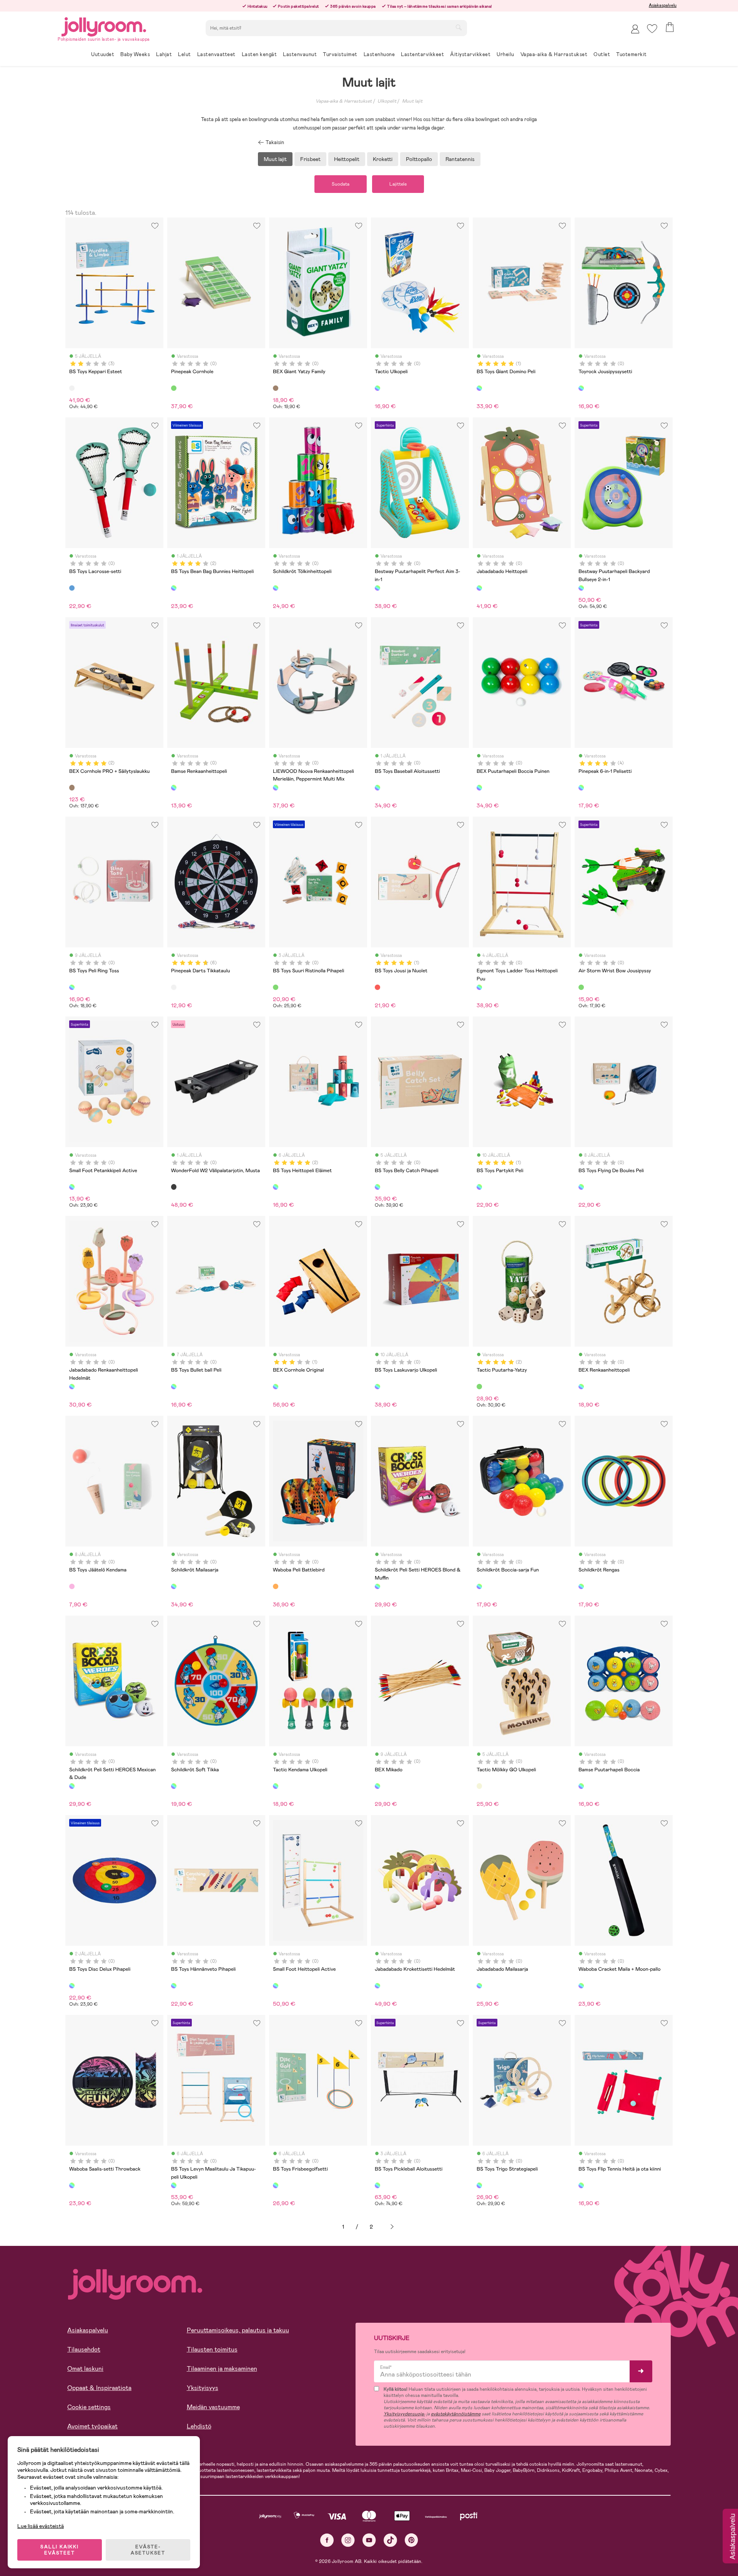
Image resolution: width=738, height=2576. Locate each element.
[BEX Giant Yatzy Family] (276, 388)
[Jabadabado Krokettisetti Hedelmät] (377, 1986)
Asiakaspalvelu (663, 5)
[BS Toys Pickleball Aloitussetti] (377, 2185)
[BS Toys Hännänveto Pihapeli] (174, 1986)
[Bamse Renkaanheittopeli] (174, 787)
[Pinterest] (411, 2540)
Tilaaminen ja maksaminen (222, 2369)
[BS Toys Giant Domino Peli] (479, 388)
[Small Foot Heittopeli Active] (276, 1986)
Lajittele (398, 184)
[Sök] (459, 27)
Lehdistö (199, 2426)
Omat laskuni (85, 2369)
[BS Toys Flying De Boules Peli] (581, 1187)
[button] (652, 29)
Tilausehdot (84, 2349)
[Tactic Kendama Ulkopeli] (276, 1786)
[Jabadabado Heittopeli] (479, 588)
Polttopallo (419, 159)
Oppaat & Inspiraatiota (99, 2388)
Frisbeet (310, 159)
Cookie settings (89, 2407)
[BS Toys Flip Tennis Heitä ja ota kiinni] (581, 2185)
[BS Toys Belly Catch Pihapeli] (377, 1187)
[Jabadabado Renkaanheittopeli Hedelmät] (72, 1387)
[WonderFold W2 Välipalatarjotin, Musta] (174, 1187)
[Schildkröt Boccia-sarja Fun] (479, 1586)
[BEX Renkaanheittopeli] (581, 1387)
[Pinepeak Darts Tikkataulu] (174, 987)
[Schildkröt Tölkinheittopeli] (276, 588)
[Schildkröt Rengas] (581, 1586)
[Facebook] (327, 2540)
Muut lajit (412, 101)
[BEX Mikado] (377, 1786)
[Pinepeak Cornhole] (174, 388)
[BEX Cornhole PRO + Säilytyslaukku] (72, 787)
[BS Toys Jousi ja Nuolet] (377, 987)
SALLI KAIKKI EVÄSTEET (60, 2550)
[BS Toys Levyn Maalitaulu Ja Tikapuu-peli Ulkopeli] (174, 2185)
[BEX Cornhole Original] (276, 1387)
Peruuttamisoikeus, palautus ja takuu (238, 2330)
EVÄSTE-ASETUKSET (148, 2550)
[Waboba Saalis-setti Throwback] (72, 2185)
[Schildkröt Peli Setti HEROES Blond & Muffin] (377, 1586)
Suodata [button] (341, 184)
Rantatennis (460, 159)
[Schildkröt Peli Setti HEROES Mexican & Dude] (72, 1786)
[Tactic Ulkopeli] (377, 388)
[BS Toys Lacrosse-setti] (72, 588)
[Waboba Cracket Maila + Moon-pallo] (581, 1986)
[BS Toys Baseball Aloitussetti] (377, 787)
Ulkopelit (387, 101)
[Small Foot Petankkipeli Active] (72, 1187)
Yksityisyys (203, 2388)
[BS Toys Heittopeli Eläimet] (276, 1187)
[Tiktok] (390, 2540)
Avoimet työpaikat (92, 2426)
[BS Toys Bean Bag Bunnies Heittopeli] (174, 588)
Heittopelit (347, 159)
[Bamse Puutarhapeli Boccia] (581, 1786)
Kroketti (383, 159)
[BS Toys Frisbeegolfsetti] (276, 2185)
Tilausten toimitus (212, 2349)
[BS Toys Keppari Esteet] (72, 388)
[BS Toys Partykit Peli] (479, 1187)
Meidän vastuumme (213, 2407)
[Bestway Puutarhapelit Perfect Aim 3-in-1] (377, 588)
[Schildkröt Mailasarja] (174, 1586)
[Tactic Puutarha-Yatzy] (479, 1387)
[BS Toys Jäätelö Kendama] (72, 1586)
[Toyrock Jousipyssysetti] (581, 388)
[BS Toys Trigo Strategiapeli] (479, 2185)
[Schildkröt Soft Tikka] (174, 1786)
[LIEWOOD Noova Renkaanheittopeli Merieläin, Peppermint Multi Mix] (276, 787)
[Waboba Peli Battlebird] (276, 1586)
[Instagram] (348, 2540)
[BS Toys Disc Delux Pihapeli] (72, 1986)
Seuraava (392, 2227)
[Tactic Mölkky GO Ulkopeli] (479, 1786)
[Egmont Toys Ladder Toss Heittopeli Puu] (479, 987)
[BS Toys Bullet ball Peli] (174, 1387)
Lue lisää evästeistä (41, 2526)
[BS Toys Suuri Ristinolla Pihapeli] (276, 987)
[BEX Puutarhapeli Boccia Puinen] (479, 787)
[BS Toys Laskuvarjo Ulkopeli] (377, 1387)
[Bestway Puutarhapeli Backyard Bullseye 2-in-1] (581, 588)
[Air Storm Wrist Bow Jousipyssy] (581, 987)
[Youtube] (369, 2540)
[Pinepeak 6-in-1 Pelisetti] (581, 787)
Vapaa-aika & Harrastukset (344, 101)
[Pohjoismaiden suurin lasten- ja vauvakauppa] (104, 26)
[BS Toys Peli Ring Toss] (72, 987)
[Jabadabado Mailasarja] (479, 1986)
